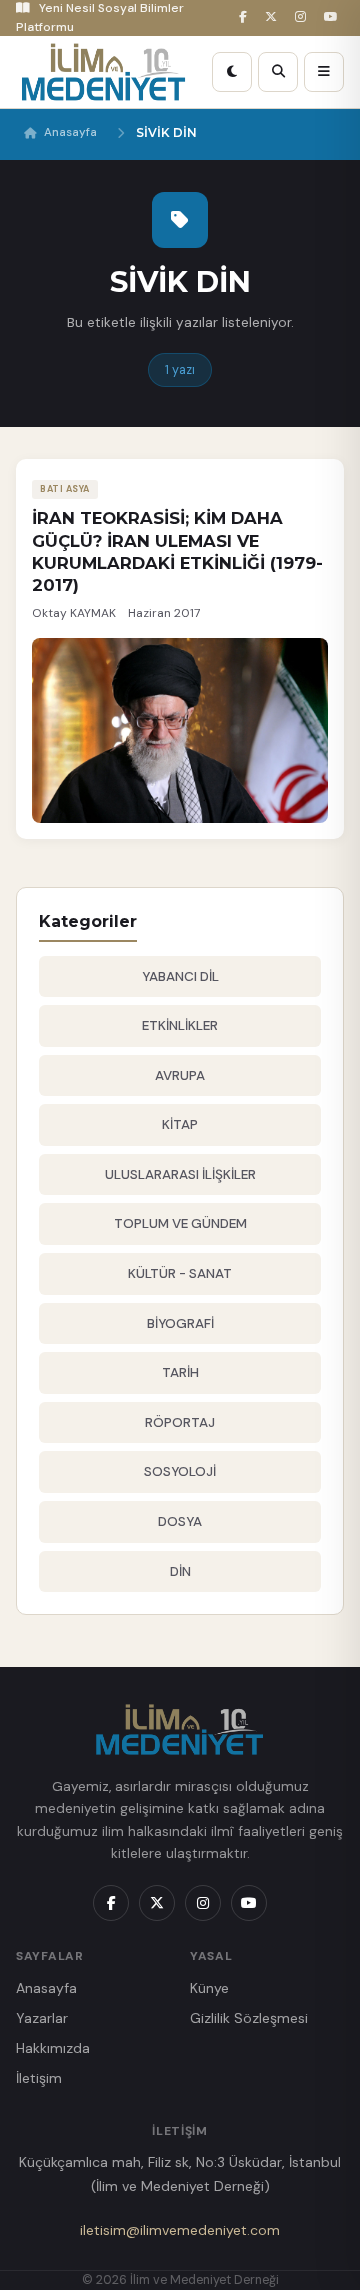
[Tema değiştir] (232, 72)
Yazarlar (42, 2018)
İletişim (39, 2078)
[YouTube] (334, 17)
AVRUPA (180, 1075)
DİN (180, 1571)
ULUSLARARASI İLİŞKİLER (180, 1174)
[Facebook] (246, 17)
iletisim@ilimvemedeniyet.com (180, 2230)
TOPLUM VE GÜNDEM (180, 1223)
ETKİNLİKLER (180, 1025)
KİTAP (180, 1124)
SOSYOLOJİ (180, 1471)
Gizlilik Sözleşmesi (249, 2018)
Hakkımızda (53, 2048)
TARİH (180, 1372)
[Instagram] (303, 17)
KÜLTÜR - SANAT (180, 1273)
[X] (274, 17)
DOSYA (180, 1521)
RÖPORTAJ (180, 1422)
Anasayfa (70, 132)
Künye (209, 1988)
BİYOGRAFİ (180, 1323)
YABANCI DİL (180, 976)
